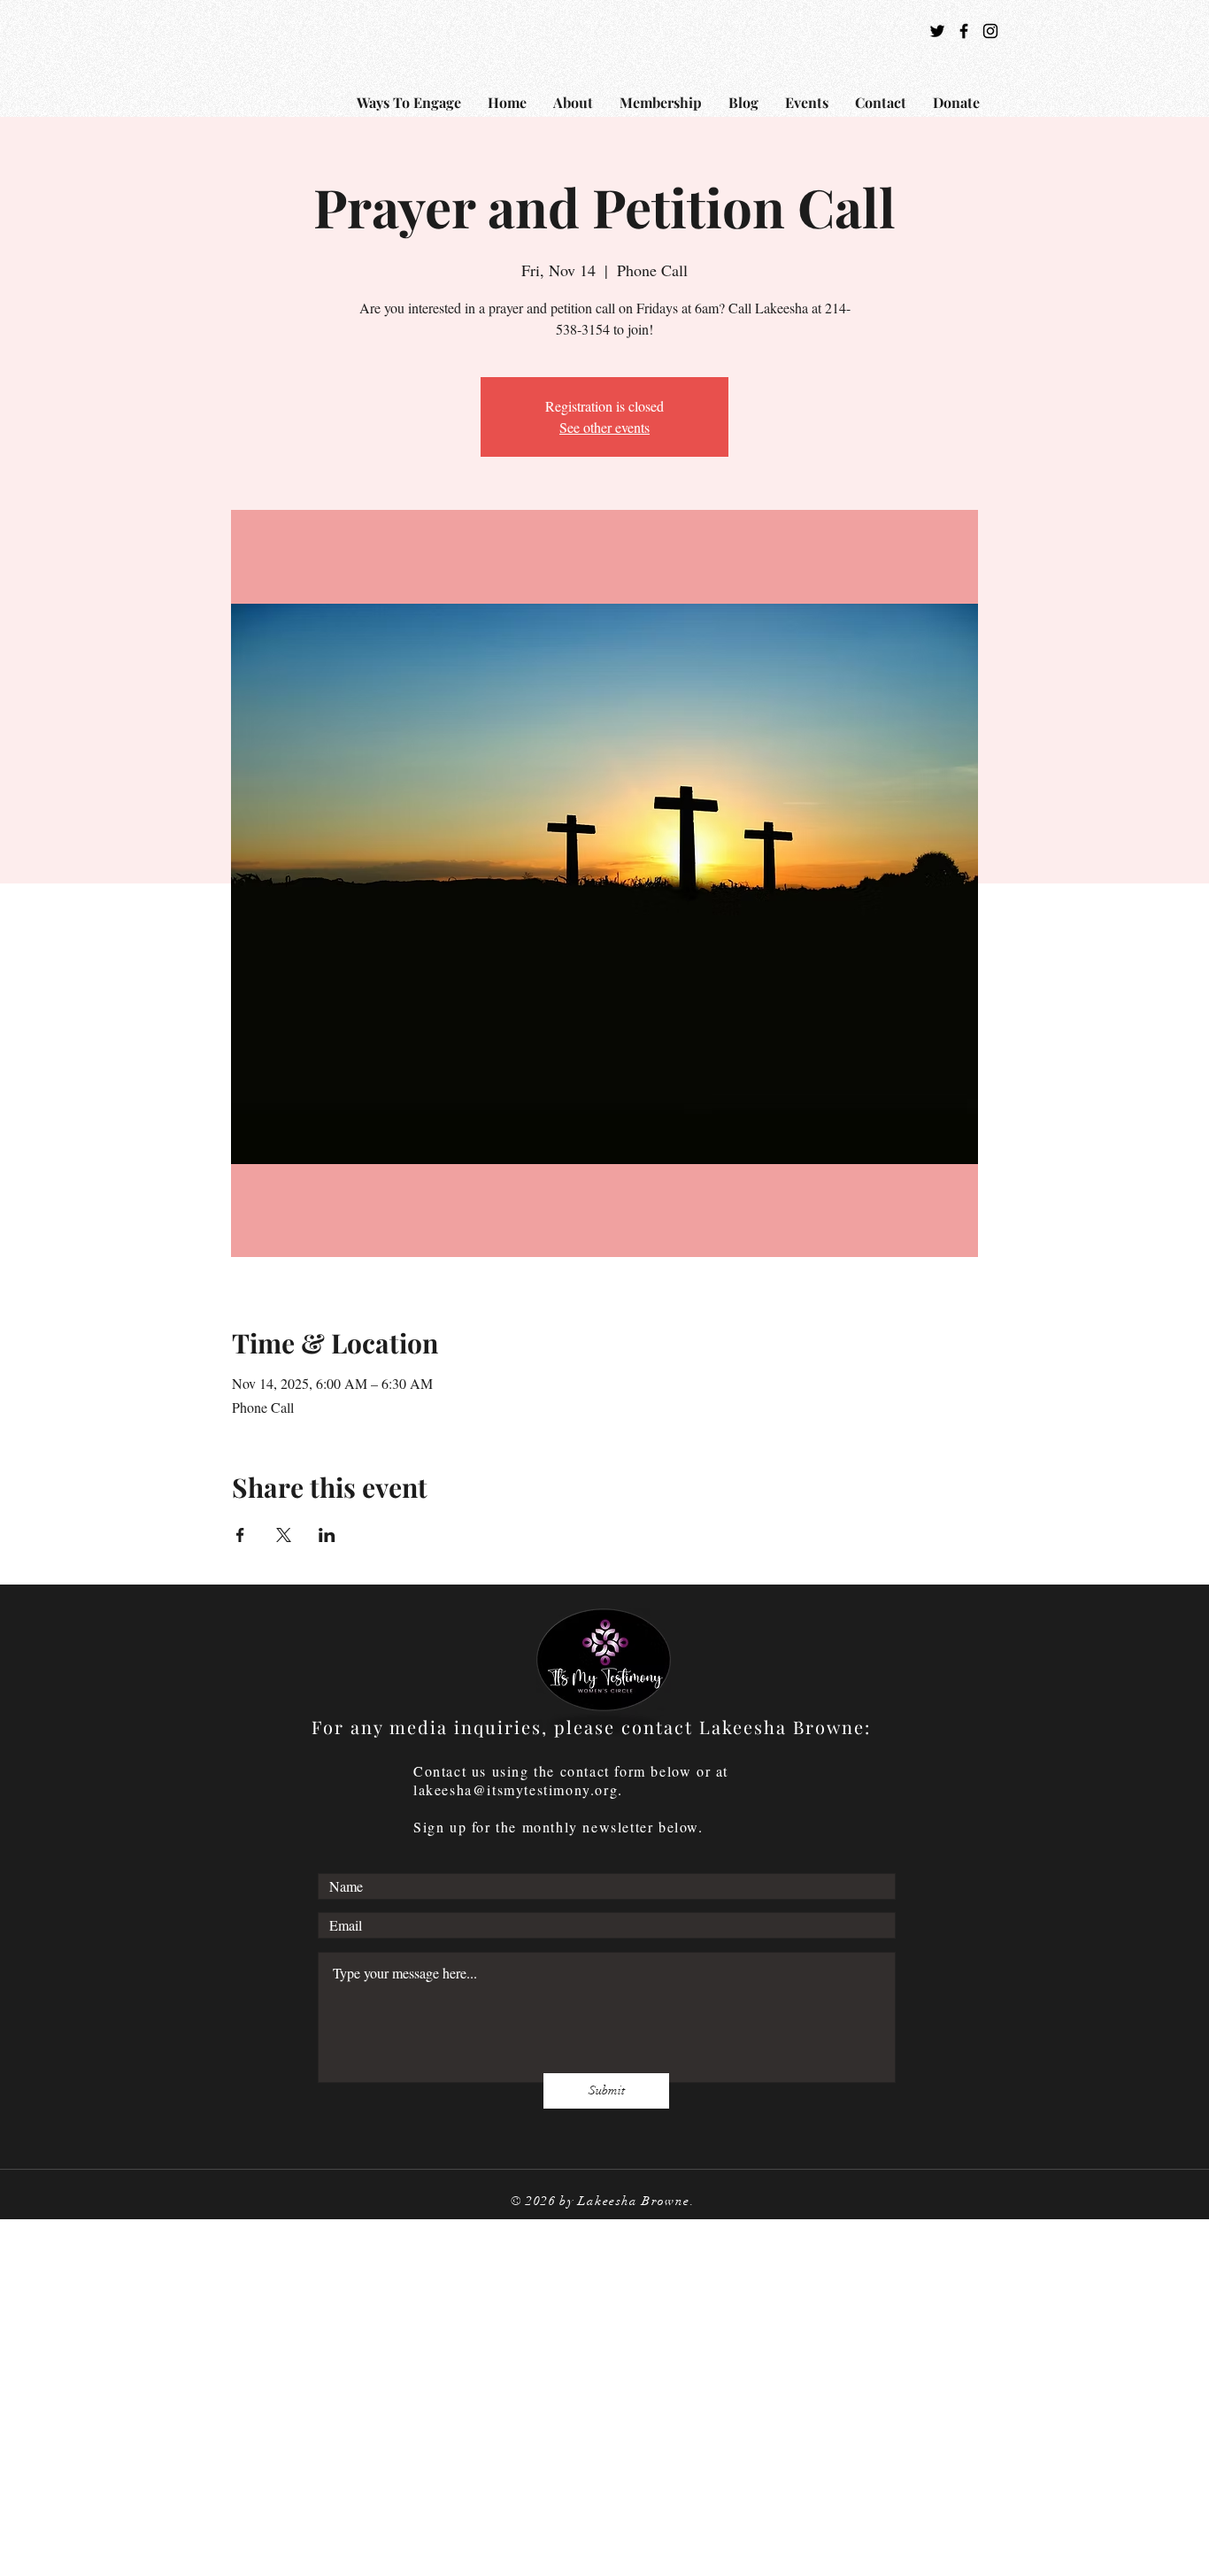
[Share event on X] (284, 1535)
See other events (604, 427)
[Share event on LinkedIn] (327, 1535)
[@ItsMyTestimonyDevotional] (964, 31)
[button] (573, 102)
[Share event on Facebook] (240, 1535)
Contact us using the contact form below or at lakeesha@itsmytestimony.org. (571, 1780)
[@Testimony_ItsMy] (937, 31)
